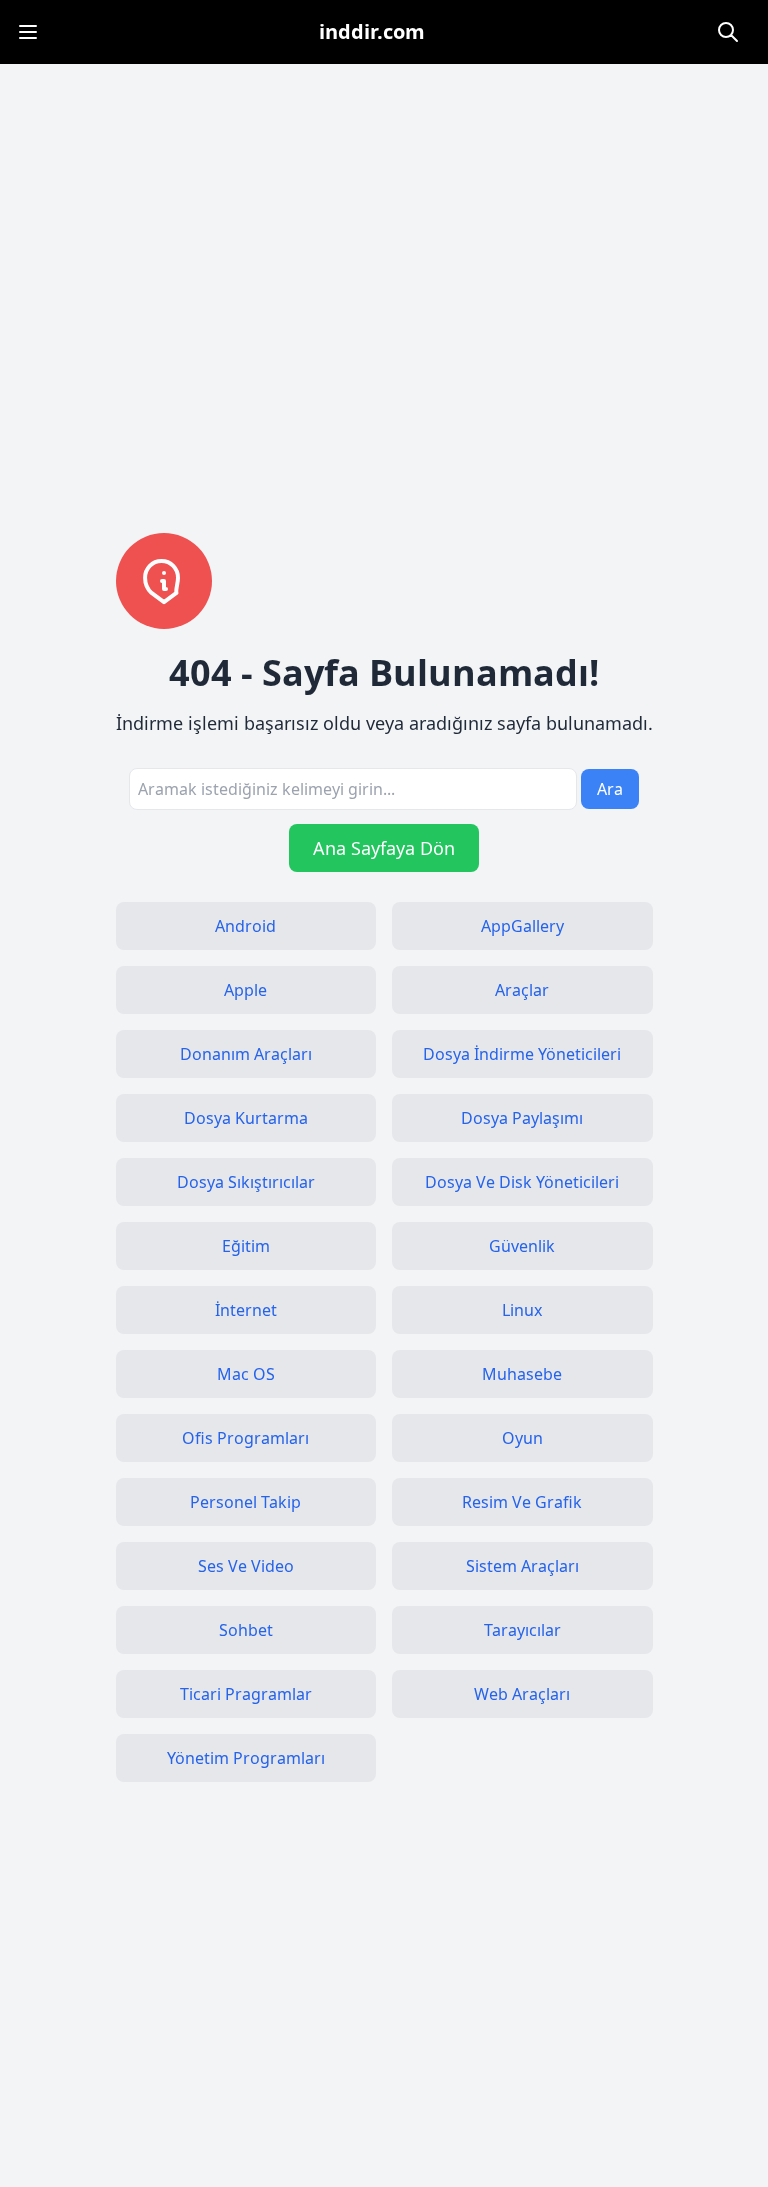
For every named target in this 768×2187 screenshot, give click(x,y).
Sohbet (246, 1630)
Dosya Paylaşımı (522, 1118)
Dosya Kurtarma (246, 1118)
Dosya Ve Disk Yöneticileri (522, 1182)
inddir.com (372, 31)
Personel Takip (245, 1502)
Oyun (522, 1438)
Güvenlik (522, 1246)
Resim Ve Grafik (522, 1502)
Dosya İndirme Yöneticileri (522, 1054)
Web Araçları (522, 1694)
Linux (522, 1310)
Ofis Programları (245, 1438)
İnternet (246, 1310)
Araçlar (522, 990)
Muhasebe (522, 1374)
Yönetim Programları (246, 1758)
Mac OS (246, 1374)
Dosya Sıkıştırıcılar (246, 1182)
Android (245, 926)
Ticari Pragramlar (246, 1694)
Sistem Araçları (522, 1566)
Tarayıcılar (522, 1630)
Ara (610, 789)
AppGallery (522, 926)
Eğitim (246, 1246)
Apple (245, 990)
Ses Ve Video (246, 1566)
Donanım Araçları (246, 1054)
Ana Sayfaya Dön (384, 848)
